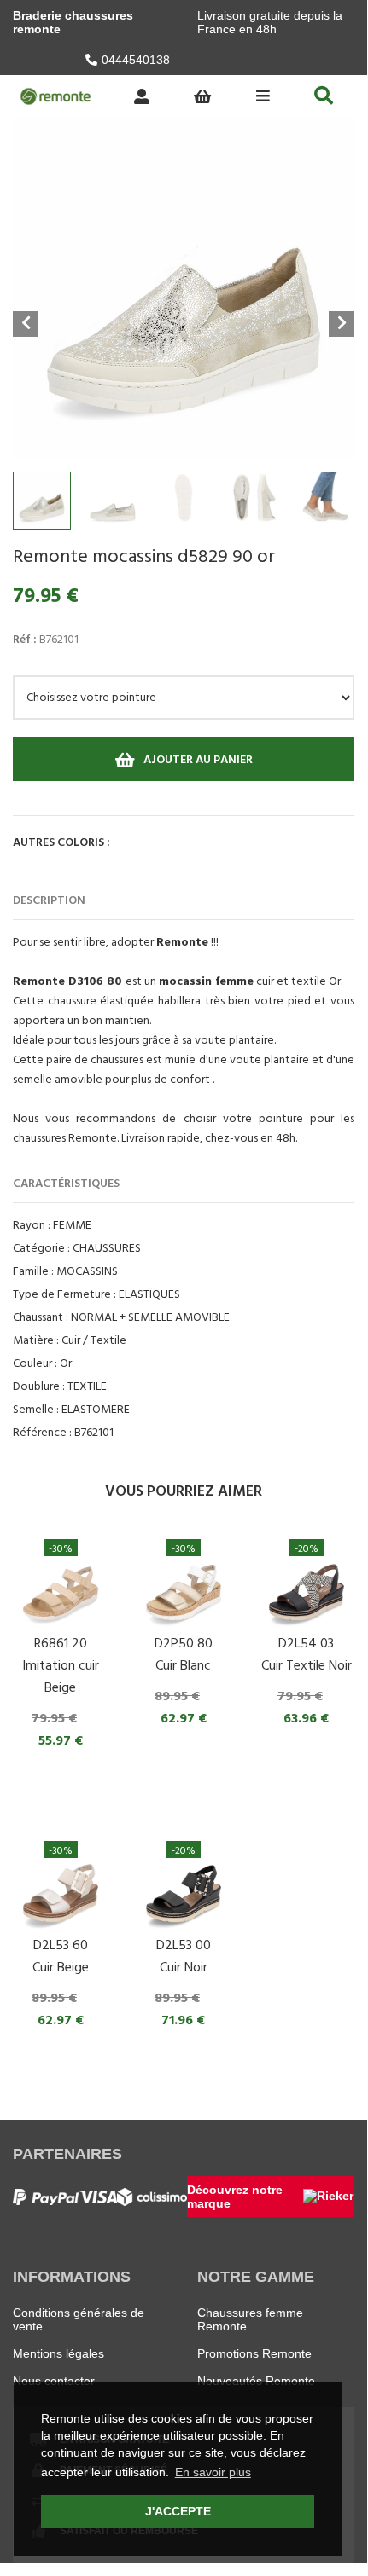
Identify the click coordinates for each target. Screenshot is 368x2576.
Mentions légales (58, 2353)
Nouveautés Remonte (256, 2381)
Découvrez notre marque (235, 2197)
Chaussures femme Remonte (250, 2319)
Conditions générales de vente (79, 2319)
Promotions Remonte (254, 2353)
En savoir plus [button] (213, 2472)
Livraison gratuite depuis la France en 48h (270, 22)
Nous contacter (54, 2381)
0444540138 (136, 60)
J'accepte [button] (178, 2511)
